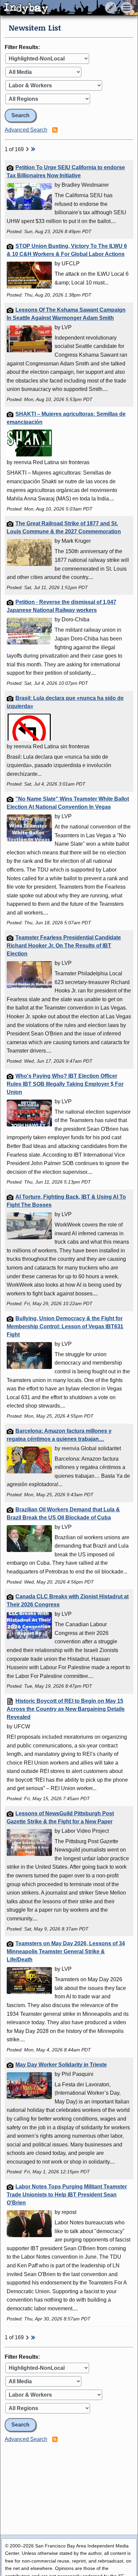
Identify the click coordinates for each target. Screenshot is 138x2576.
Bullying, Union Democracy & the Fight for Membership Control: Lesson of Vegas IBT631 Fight (65, 1326)
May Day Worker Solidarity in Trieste (61, 2065)
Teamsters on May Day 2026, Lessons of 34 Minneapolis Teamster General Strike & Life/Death (66, 1951)
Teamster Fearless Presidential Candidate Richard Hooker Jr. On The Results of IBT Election (64, 946)
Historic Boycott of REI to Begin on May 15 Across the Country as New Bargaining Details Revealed (66, 1709)
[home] (63, 8)
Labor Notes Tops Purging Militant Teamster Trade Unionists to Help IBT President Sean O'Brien (67, 2195)
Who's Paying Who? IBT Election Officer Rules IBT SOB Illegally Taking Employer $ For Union (65, 1084)
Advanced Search (26, 130)
